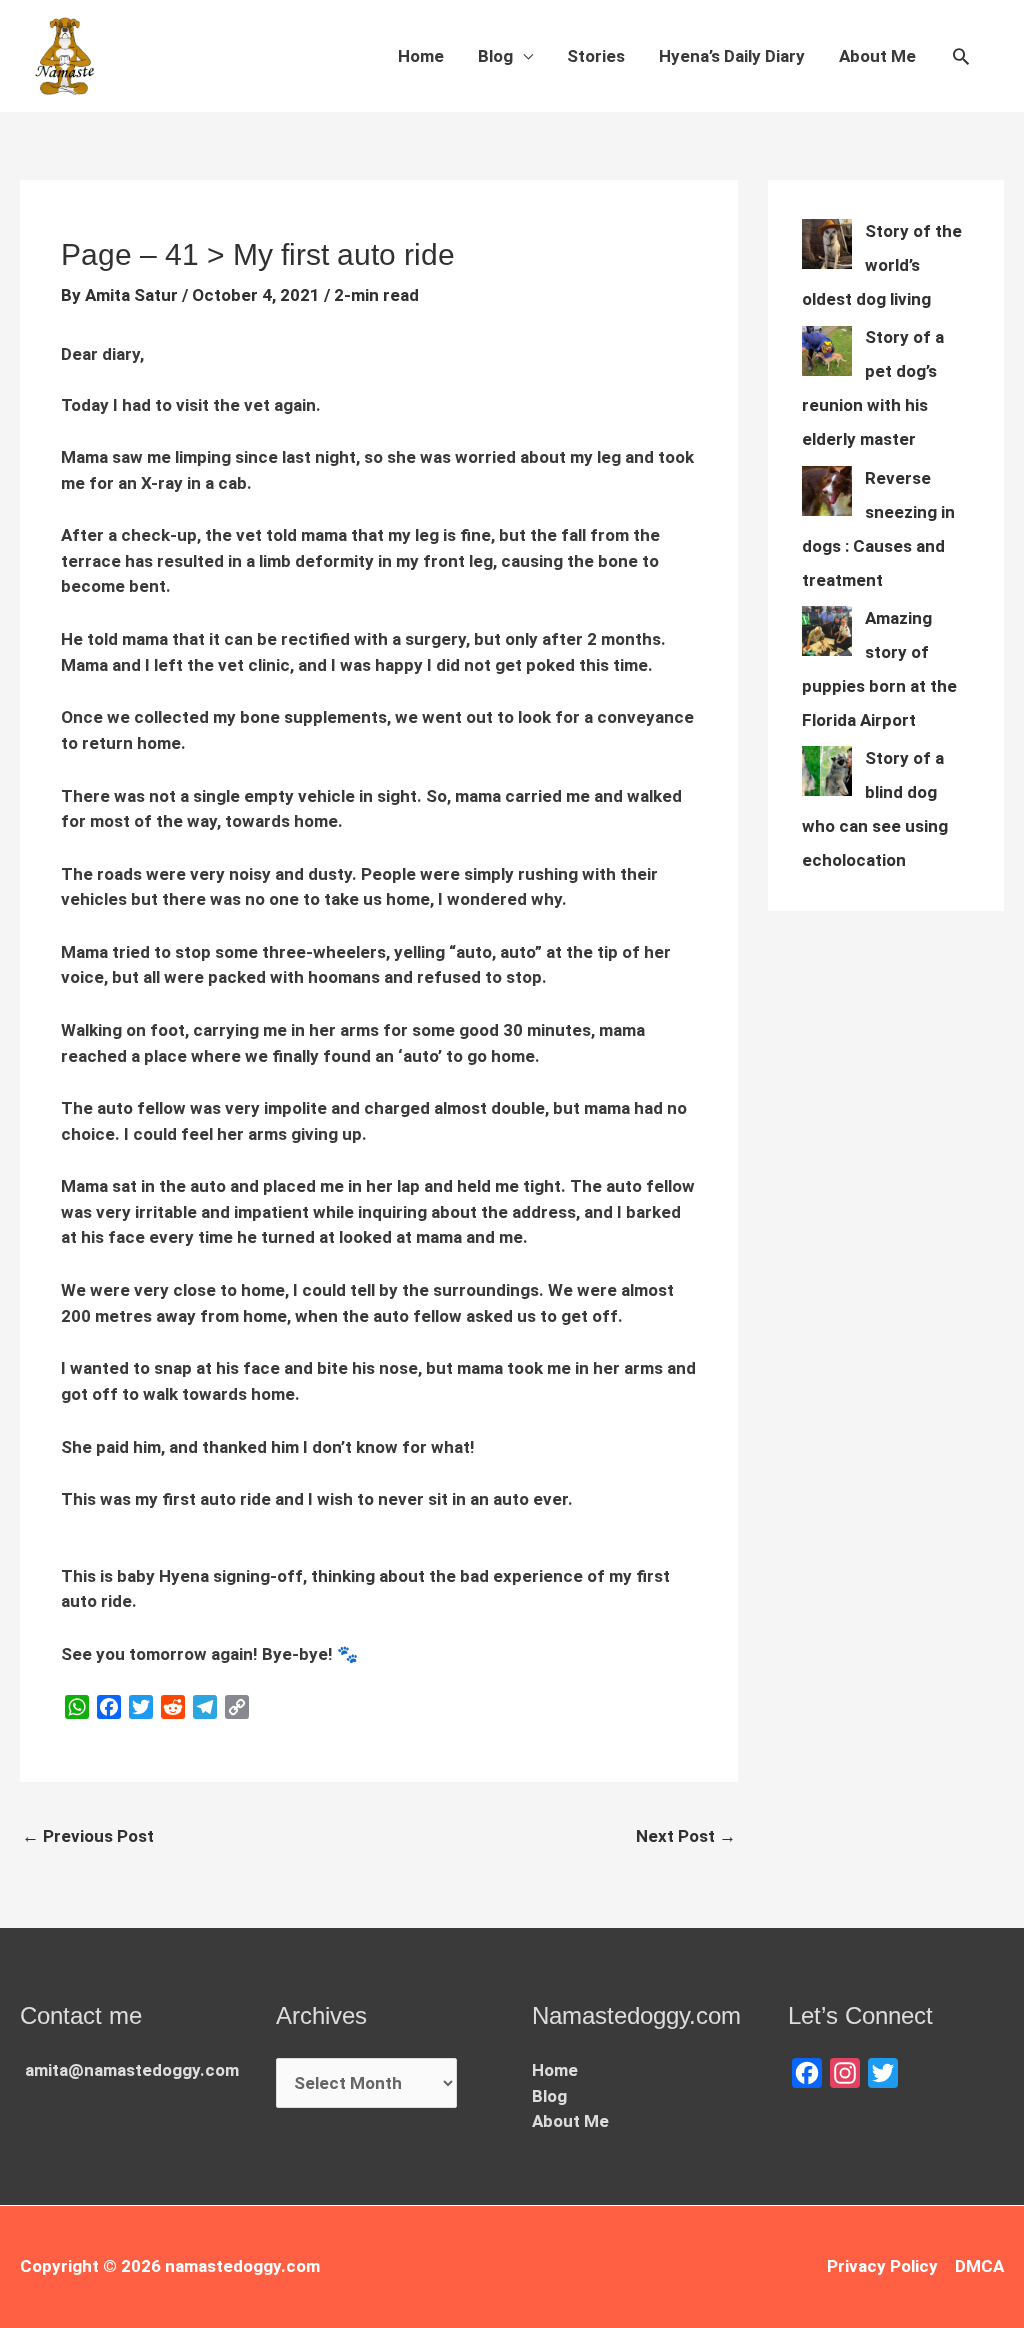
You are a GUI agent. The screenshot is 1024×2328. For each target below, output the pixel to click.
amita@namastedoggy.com (132, 2070)
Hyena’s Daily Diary (732, 56)
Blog (495, 56)
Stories (596, 56)
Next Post (686, 1836)
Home (421, 56)
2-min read (376, 295)
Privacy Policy (882, 2266)
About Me (877, 56)
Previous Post (88, 1836)
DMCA (979, 2266)
